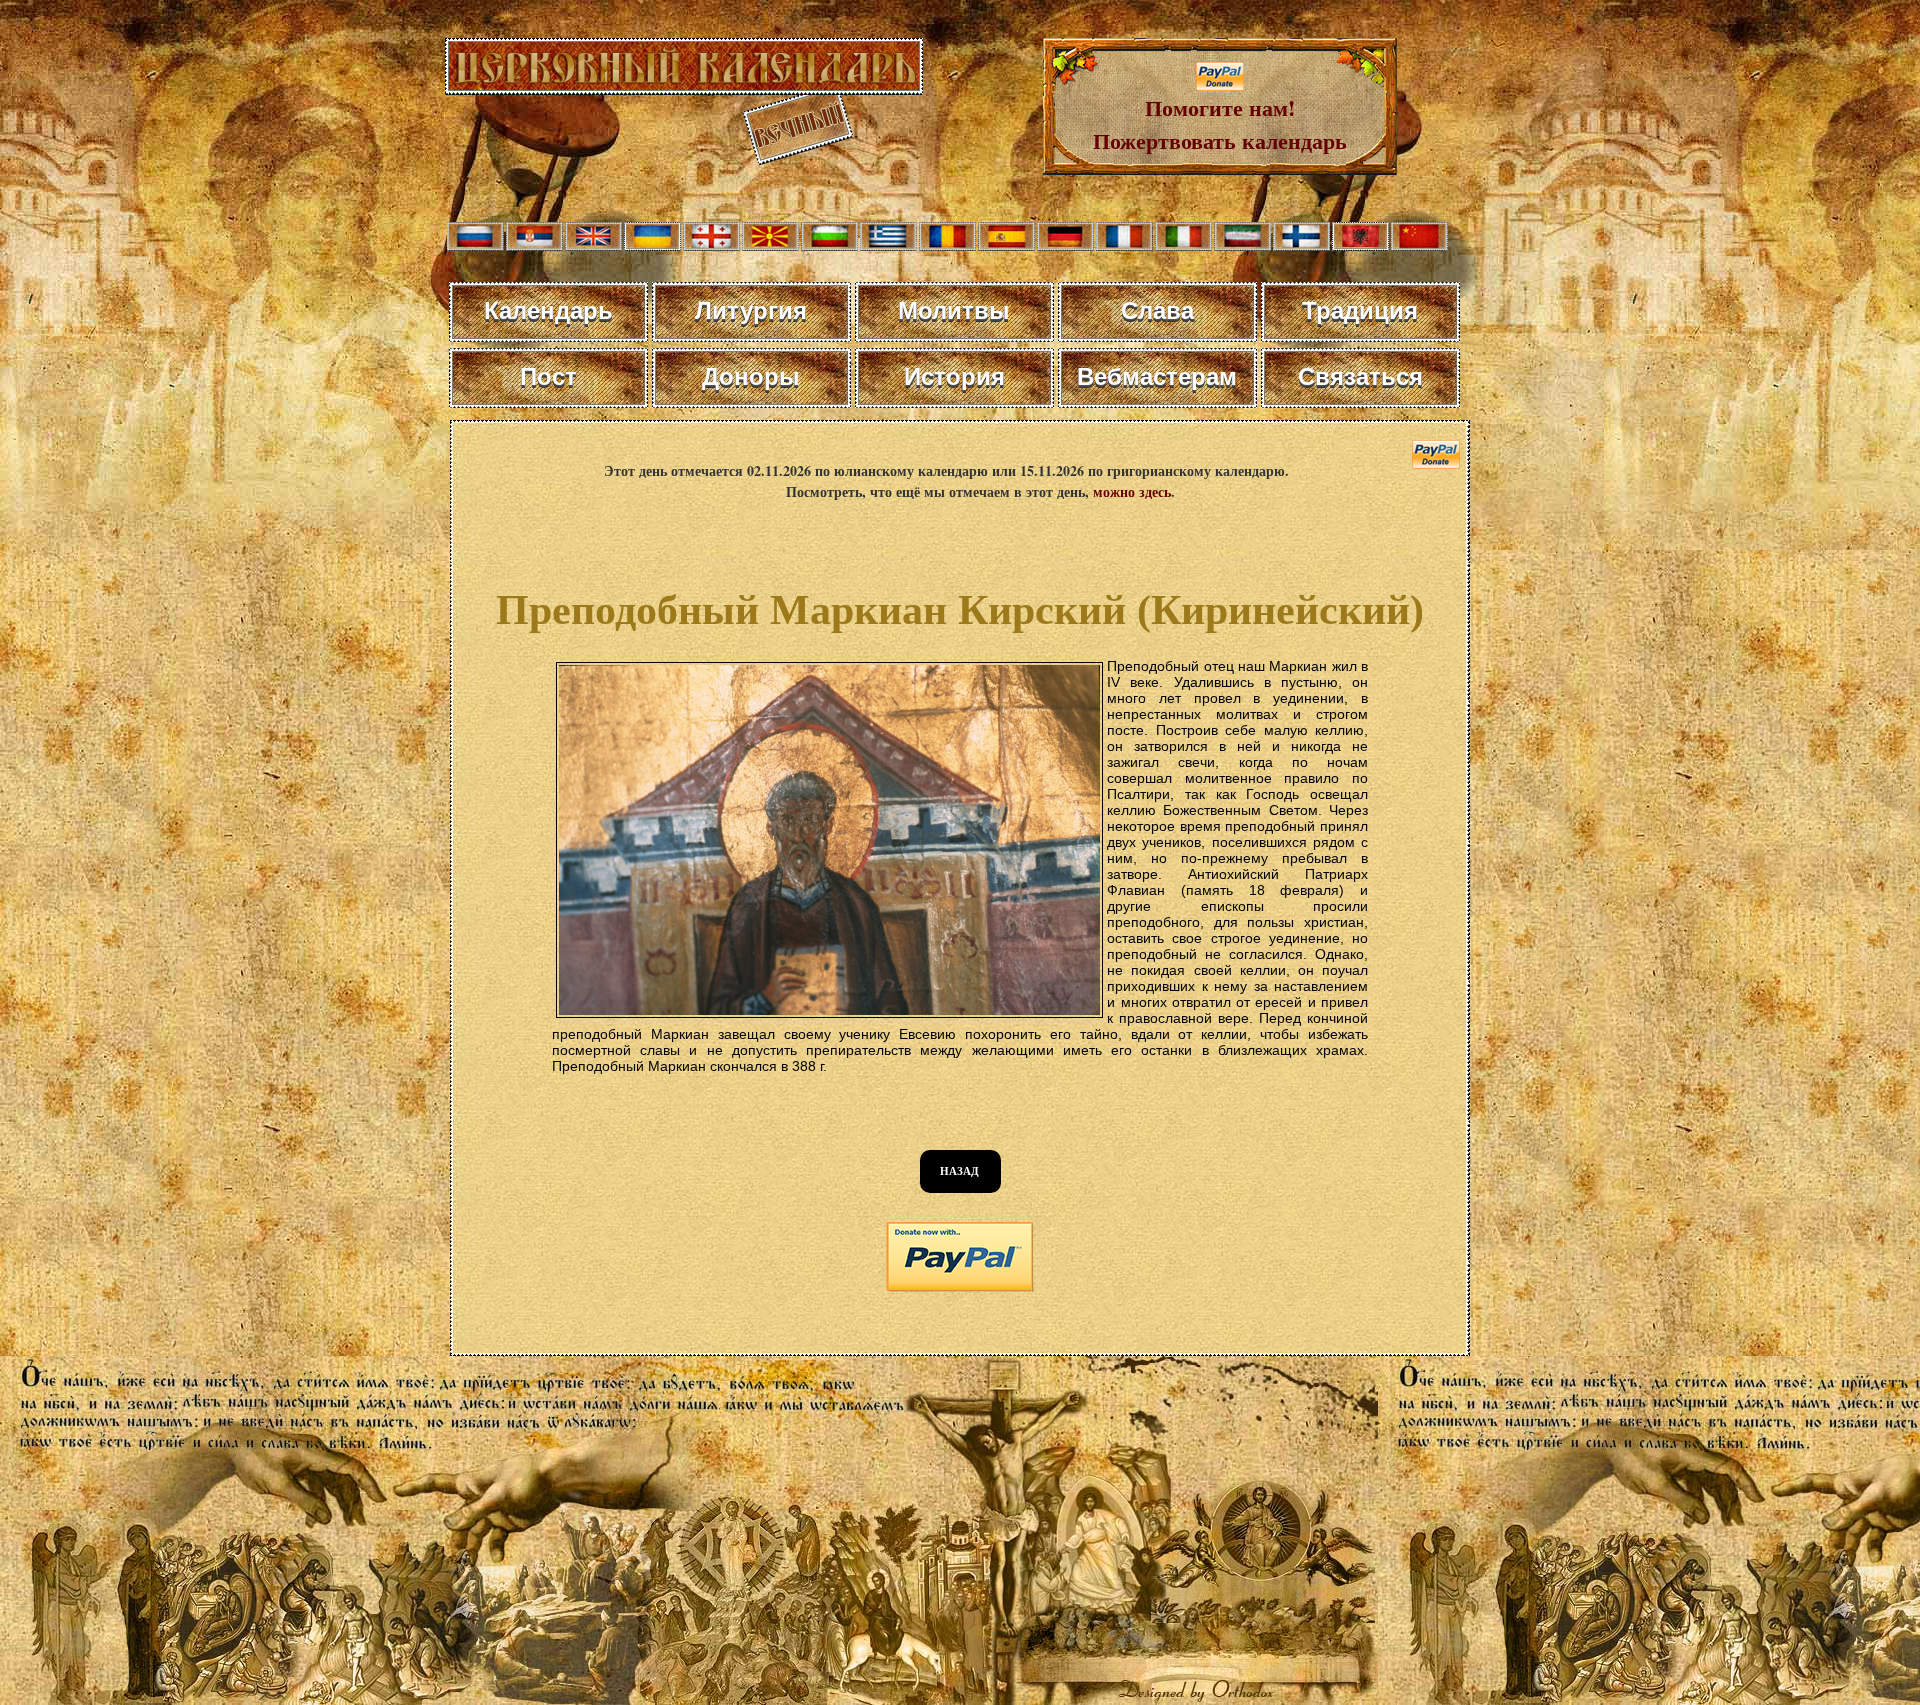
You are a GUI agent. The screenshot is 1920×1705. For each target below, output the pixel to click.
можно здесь (1132, 491)
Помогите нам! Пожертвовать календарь (1220, 124)
